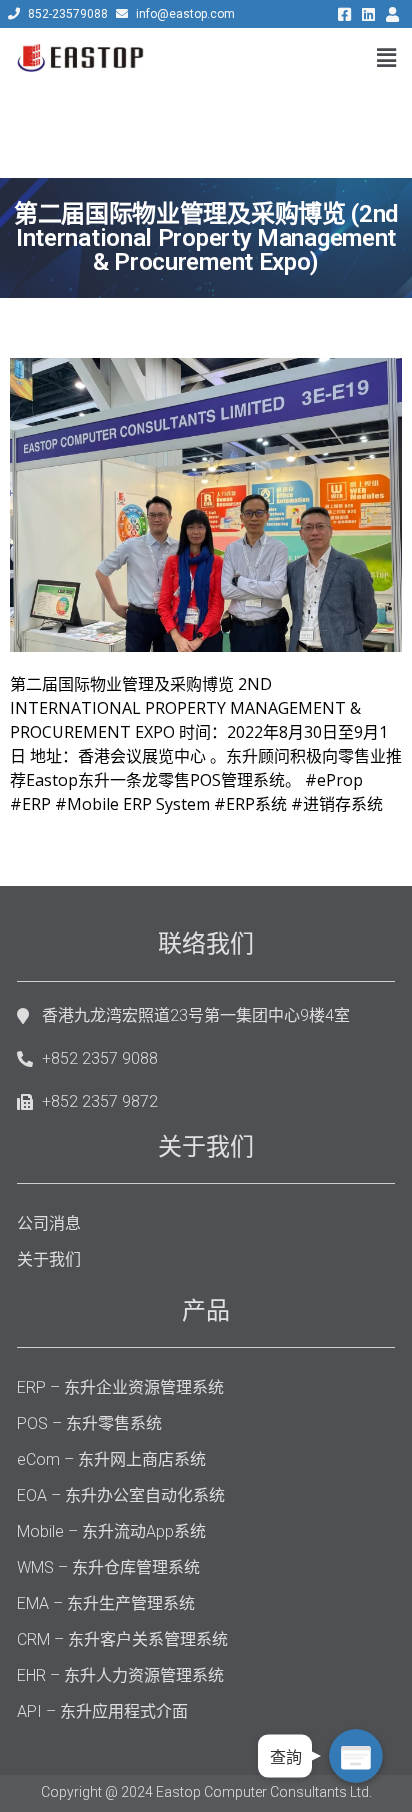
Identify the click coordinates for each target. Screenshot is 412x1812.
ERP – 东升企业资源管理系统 (120, 1387)
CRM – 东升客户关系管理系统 (122, 1639)
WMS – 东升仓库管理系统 (108, 1567)
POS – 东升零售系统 (89, 1423)
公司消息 (49, 1223)
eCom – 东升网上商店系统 (111, 1459)
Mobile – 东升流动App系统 (111, 1531)
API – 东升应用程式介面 (102, 1711)
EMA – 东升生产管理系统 (106, 1603)
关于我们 (49, 1259)
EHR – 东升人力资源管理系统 (120, 1675)
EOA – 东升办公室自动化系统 (121, 1495)
